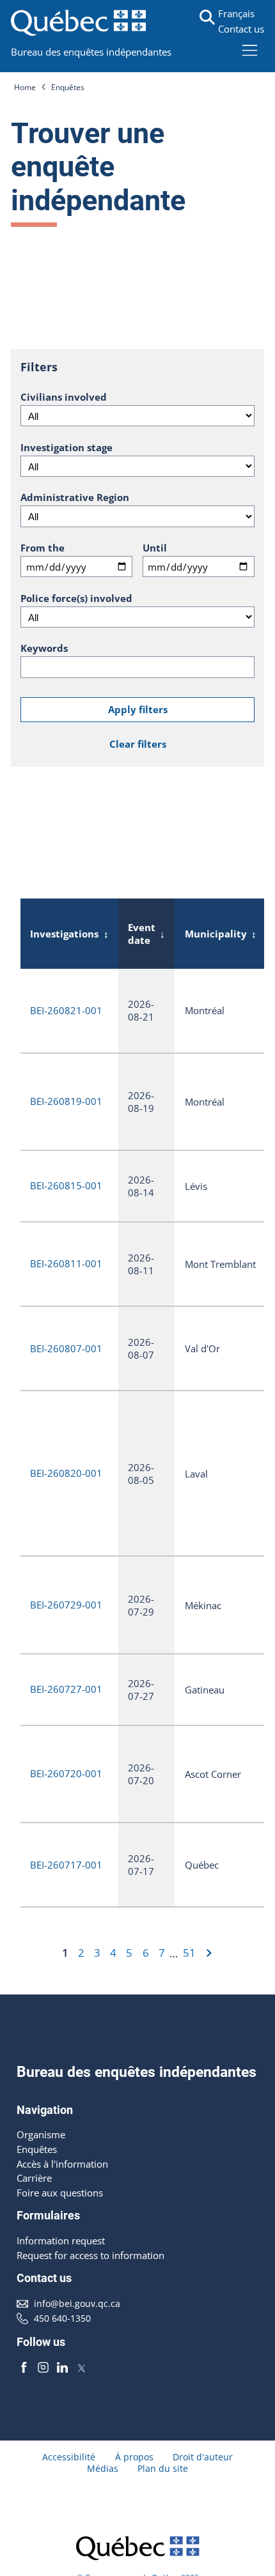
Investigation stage (67, 447)
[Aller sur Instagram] (43, 2367)
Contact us (241, 29)
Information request (61, 2241)
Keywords (44, 648)
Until (155, 548)
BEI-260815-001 (66, 1185)
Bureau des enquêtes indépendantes (91, 52)
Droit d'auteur (203, 2457)
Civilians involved (64, 397)
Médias (103, 2469)
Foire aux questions (60, 2193)
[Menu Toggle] (250, 50)
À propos (134, 2457)
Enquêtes (68, 87)
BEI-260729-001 (66, 1605)
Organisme (41, 2134)
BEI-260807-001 (66, 1348)
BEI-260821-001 (66, 1010)
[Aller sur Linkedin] (62, 2367)
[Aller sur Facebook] (24, 2367)
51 (189, 1953)
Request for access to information (90, 2255)
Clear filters (138, 744)
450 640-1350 (62, 2318)
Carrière (34, 2178)
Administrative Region (75, 497)
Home (25, 87)
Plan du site (163, 2469)
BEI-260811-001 (66, 1263)
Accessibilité (69, 2457)
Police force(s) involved (76, 598)
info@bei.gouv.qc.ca (77, 2304)
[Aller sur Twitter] (82, 2367)
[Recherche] (207, 17)
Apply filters (138, 709)
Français (236, 13)
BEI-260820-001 (66, 1473)
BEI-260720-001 (66, 1773)
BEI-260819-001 (66, 1101)
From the (43, 548)
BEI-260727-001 (66, 1689)
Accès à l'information (62, 2164)
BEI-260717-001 (66, 1865)
